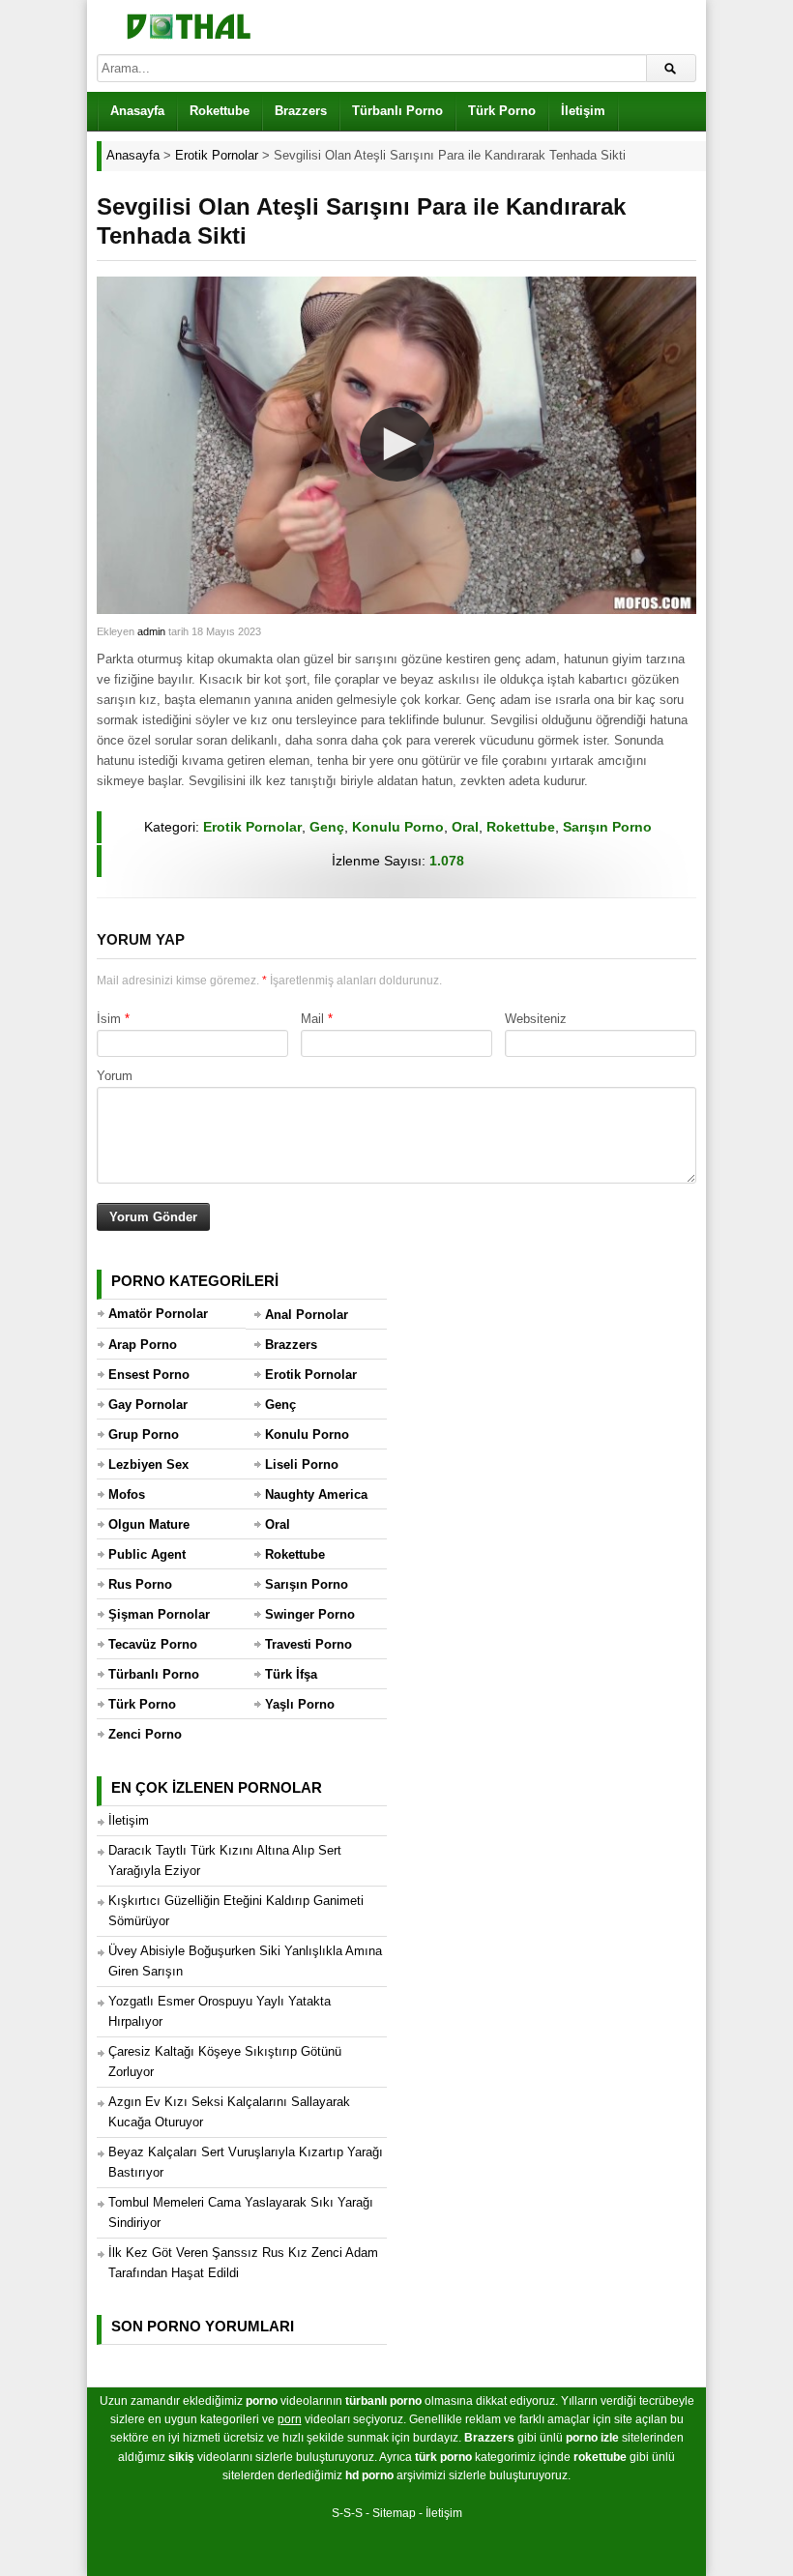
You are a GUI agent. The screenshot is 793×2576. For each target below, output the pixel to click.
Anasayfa (137, 111)
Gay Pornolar (148, 1405)
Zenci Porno (145, 1734)
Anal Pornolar (307, 1315)
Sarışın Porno (607, 827)
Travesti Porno (308, 1644)
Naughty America (316, 1494)
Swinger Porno (310, 1614)
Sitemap (394, 2513)
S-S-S (347, 2513)
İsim (109, 1019)
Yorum (115, 1076)
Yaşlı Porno (300, 1704)
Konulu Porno (398, 827)
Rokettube (220, 111)
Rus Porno (140, 1584)
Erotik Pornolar (252, 827)
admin (151, 631)
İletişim (583, 111)
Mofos (127, 1494)
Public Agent (147, 1554)
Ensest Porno (149, 1375)
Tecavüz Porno (153, 1644)
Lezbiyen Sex (148, 1464)
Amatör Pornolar (158, 1314)
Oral (465, 827)
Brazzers (301, 111)
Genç (327, 827)
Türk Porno (502, 111)
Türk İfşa (291, 1674)
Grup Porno (144, 1434)
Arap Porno (143, 1345)
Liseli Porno (302, 1464)
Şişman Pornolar (159, 1614)
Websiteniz (536, 1019)
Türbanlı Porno (397, 111)
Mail (312, 1019)
